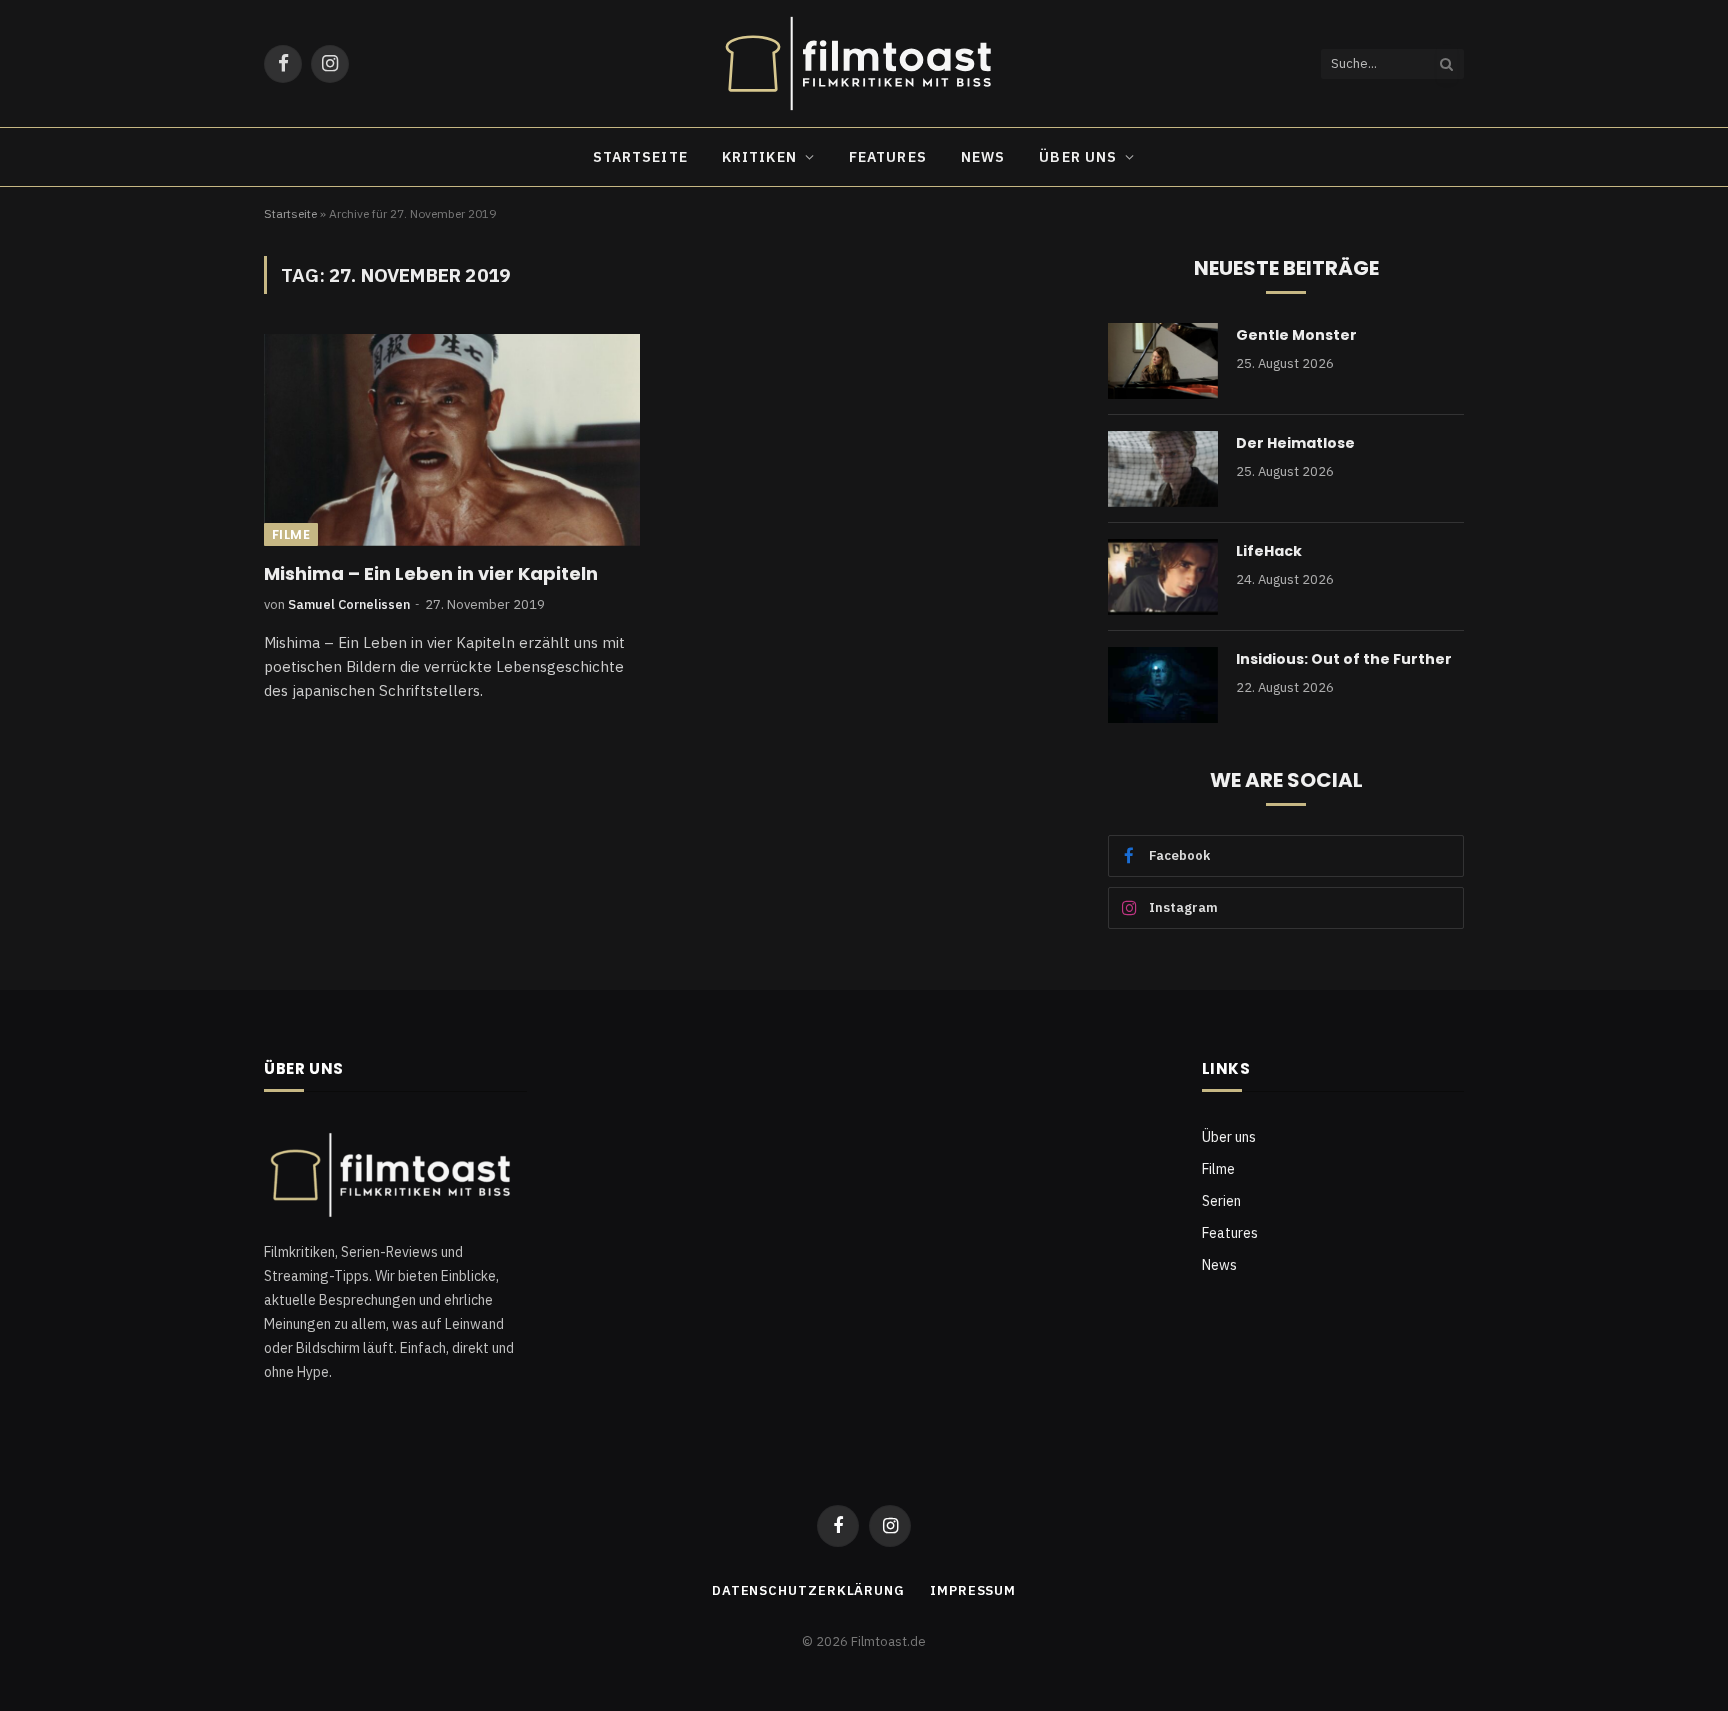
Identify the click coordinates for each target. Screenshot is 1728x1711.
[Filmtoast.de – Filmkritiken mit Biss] (864, 63)
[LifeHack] (1163, 577)
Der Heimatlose (1295, 443)
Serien (1221, 1201)
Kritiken (759, 157)
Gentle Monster (1296, 335)
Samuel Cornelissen (349, 604)
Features (888, 157)
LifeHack (1269, 551)
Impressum (973, 1590)
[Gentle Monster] (1163, 361)
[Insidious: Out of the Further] (1163, 685)
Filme (291, 534)
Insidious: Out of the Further (1344, 659)
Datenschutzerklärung (808, 1590)
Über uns (1078, 157)
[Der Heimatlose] (1163, 469)
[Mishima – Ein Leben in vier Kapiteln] (452, 440)
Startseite (640, 157)
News (983, 157)
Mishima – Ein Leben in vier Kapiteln (431, 574)
